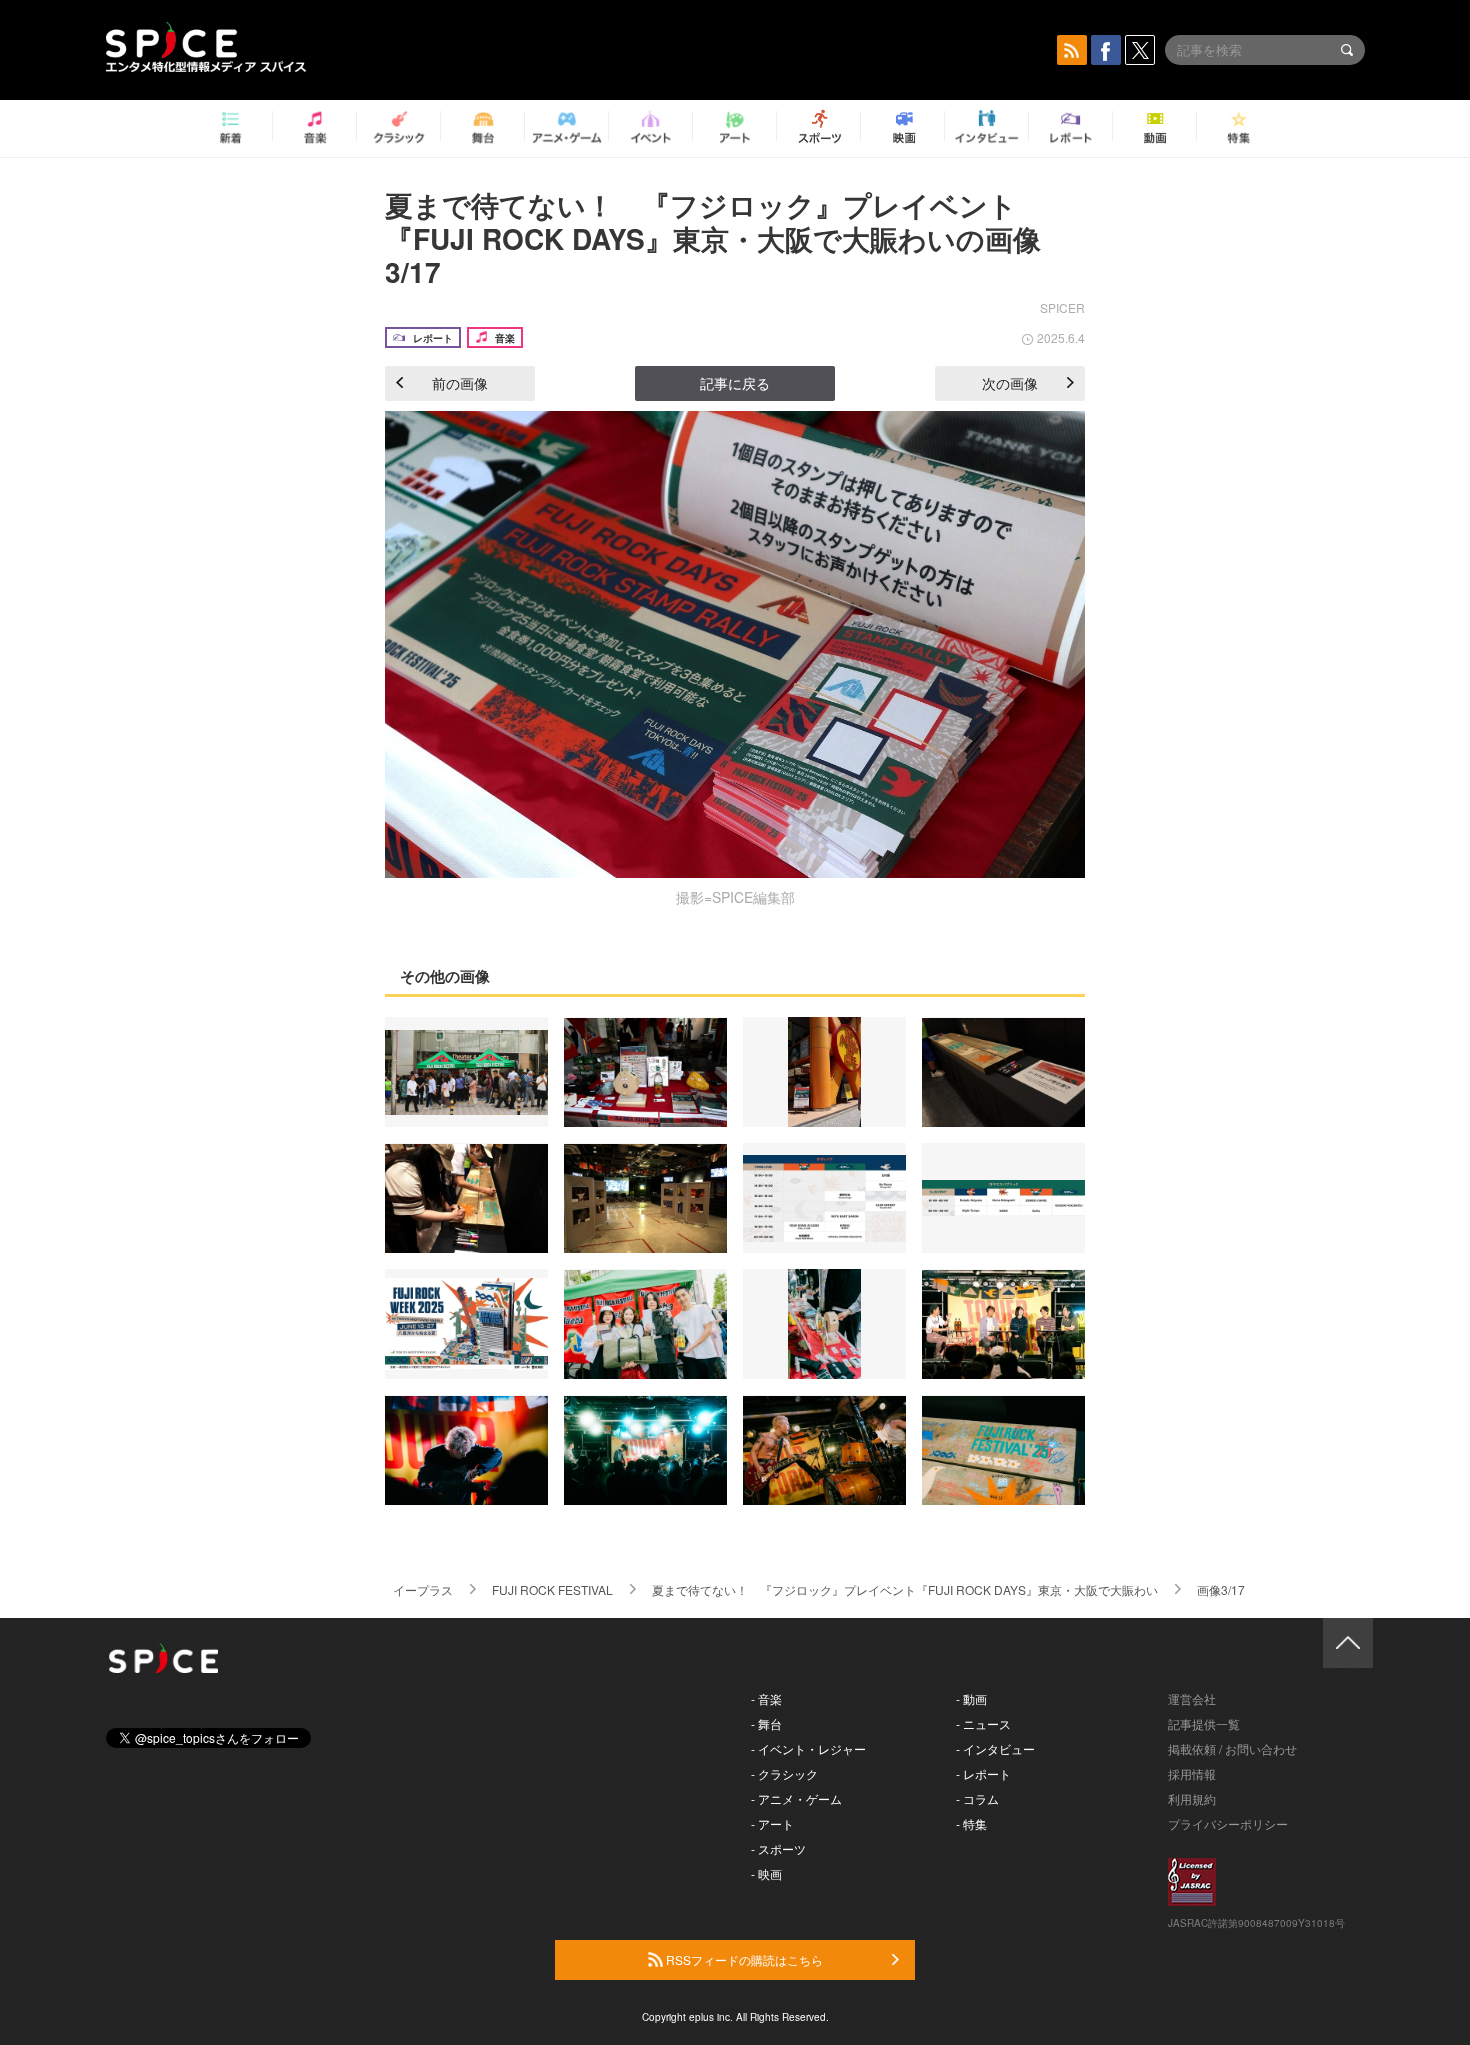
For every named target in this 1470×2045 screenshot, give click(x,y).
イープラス (423, 1589)
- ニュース (983, 1723)
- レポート (983, 1773)
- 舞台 (766, 1723)
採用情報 (1192, 1773)
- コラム (977, 1798)
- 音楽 (766, 1698)
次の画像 (1010, 383)
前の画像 (460, 383)
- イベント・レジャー (808, 1748)
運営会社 (1192, 1698)
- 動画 (971, 1698)
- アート (772, 1823)
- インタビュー (995, 1748)
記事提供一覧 (1204, 1723)
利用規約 (1192, 1798)
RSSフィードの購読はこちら (743, 1959)
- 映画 (766, 1873)
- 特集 (971, 1823)
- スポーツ (778, 1848)
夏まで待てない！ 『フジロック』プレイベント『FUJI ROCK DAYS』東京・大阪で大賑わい (905, 1589)
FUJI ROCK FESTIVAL (552, 1589)
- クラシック (784, 1773)
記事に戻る (735, 383)
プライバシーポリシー (1228, 1823)
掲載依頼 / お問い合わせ (1232, 1748)
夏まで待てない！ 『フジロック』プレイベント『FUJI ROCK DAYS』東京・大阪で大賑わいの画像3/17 (713, 238)
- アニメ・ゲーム (796, 1798)
